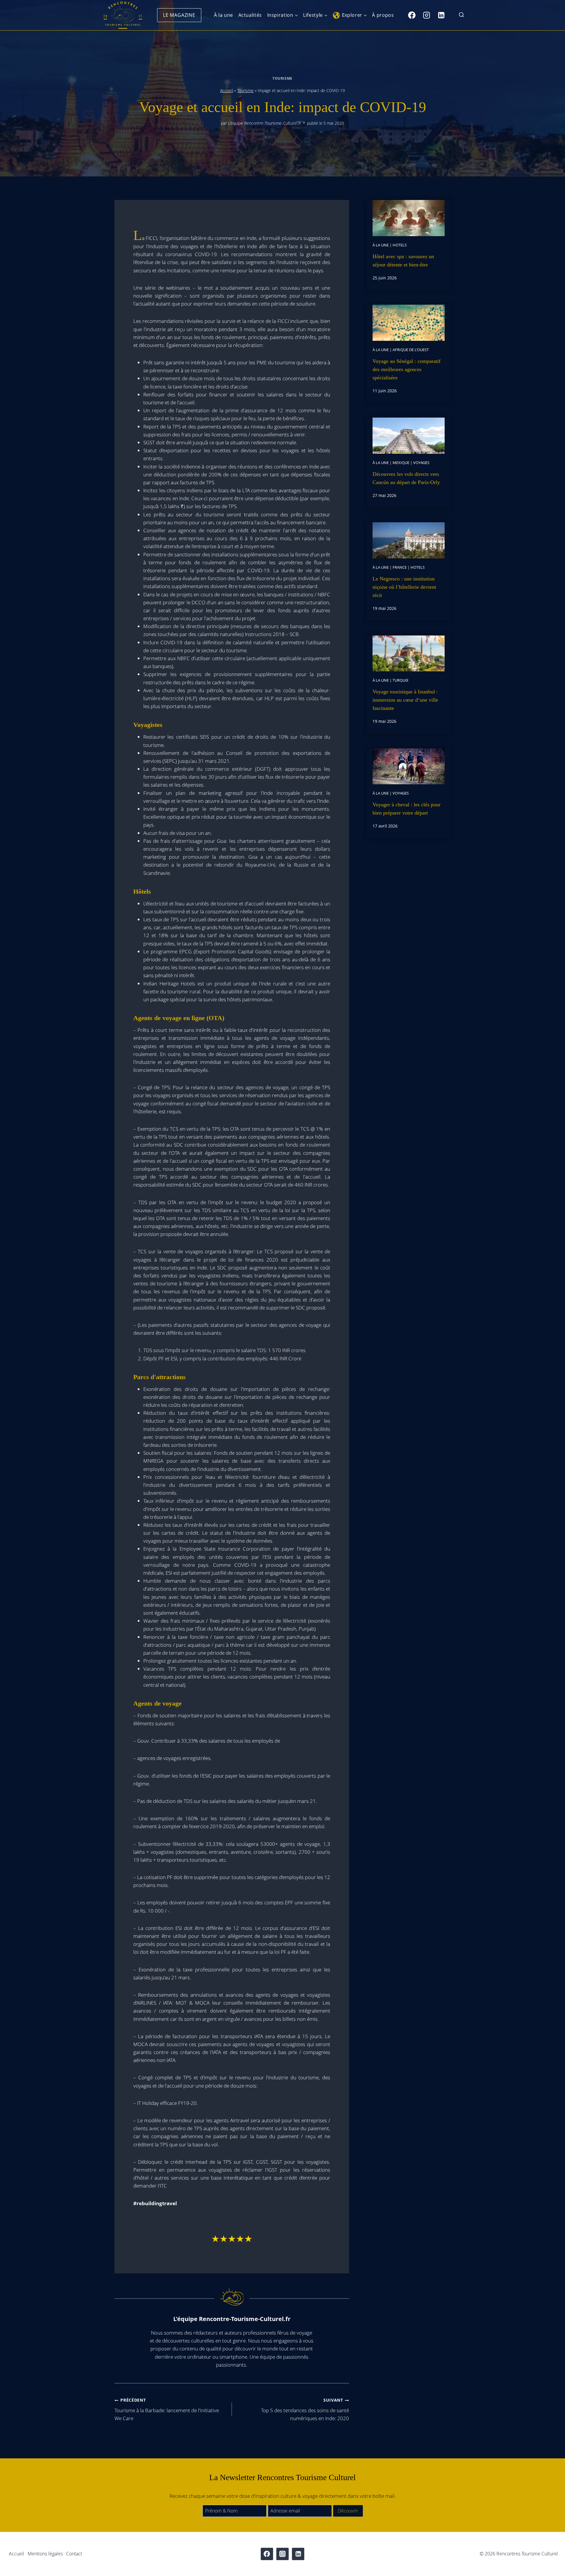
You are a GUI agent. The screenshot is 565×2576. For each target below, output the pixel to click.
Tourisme (282, 78)
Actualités (250, 15)
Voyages (421, 463)
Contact (74, 2554)
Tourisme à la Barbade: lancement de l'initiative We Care (167, 2409)
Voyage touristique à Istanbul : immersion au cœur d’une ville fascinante (405, 700)
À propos (383, 15)
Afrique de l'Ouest (411, 350)
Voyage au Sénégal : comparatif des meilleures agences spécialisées (407, 369)
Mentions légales (45, 2554)
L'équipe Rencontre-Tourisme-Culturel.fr (265, 123)
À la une (223, 15)
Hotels (400, 245)
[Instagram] (426, 15)
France (400, 567)
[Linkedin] (441, 15)
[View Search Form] (461, 15)
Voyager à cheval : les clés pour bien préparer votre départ (407, 809)
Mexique (401, 463)
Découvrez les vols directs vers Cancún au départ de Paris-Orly (406, 478)
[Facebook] (412, 15)
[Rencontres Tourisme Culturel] (123, 15)
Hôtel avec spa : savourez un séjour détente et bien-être (403, 261)
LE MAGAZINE (179, 15)
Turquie (401, 680)
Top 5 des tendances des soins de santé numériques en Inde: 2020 (305, 2409)
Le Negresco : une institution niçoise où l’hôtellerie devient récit (404, 587)
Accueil (227, 90)
